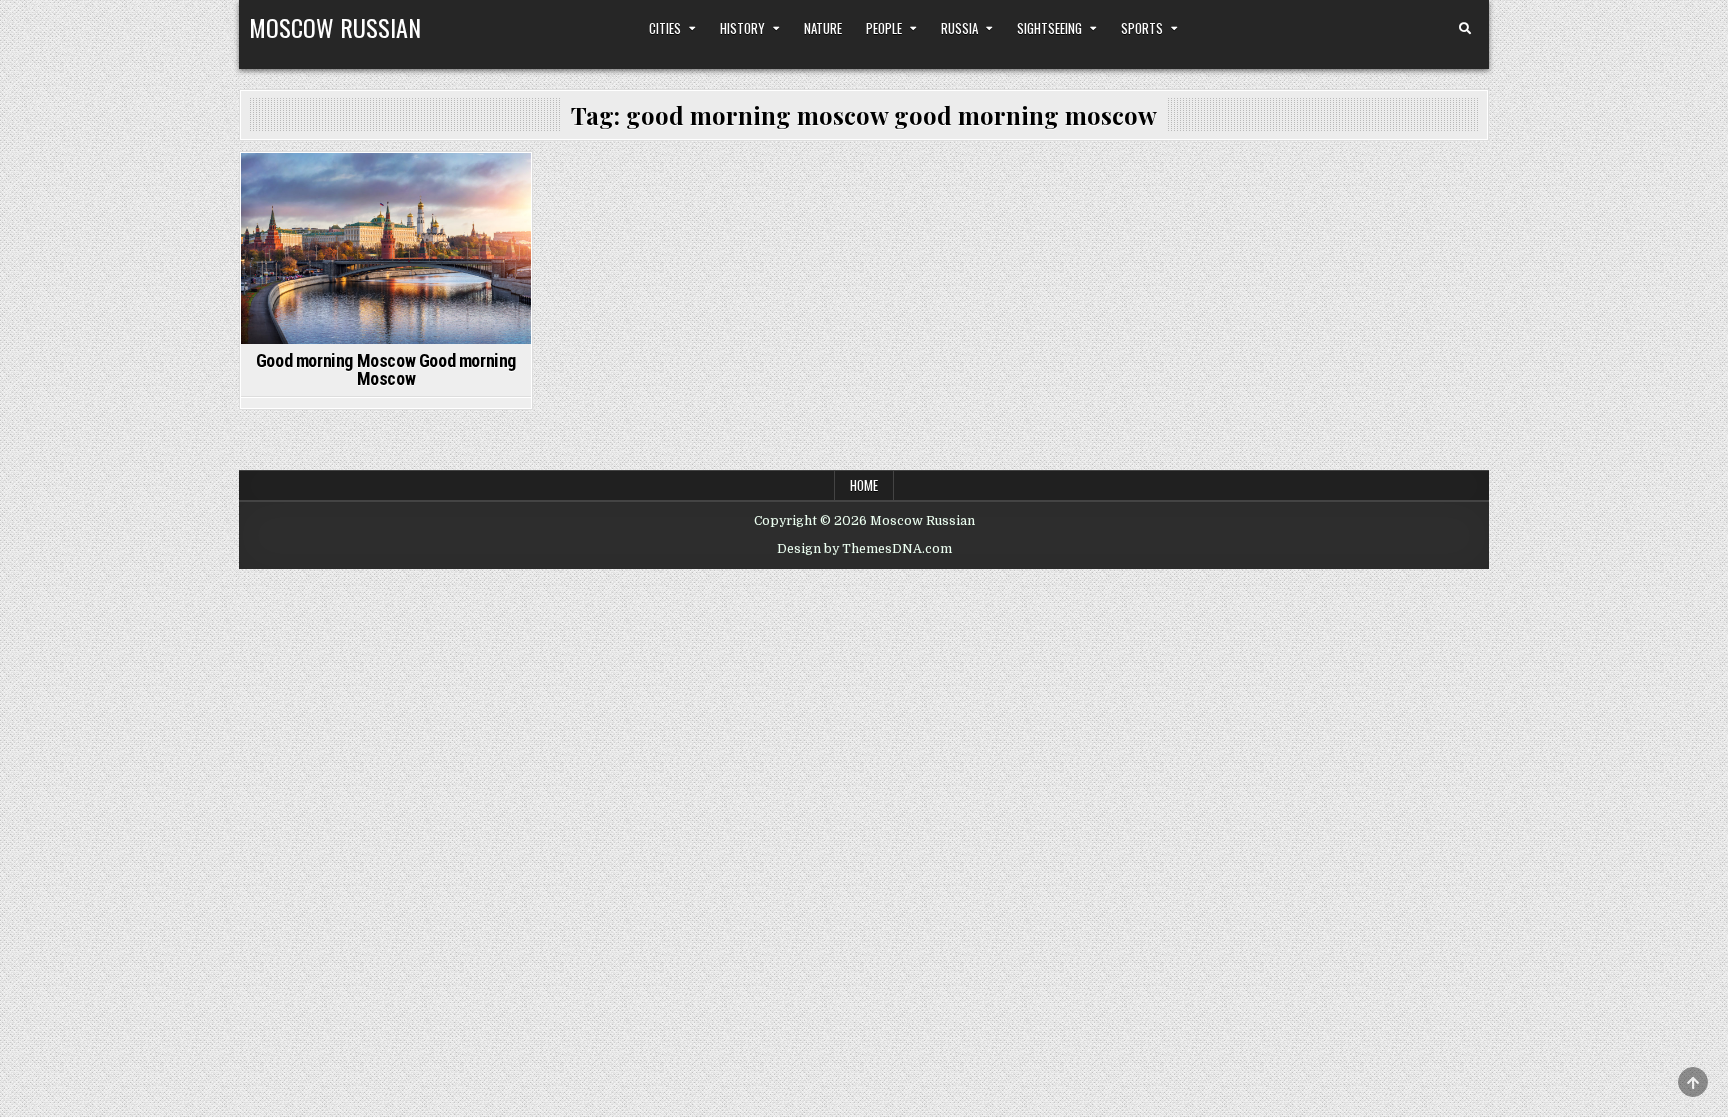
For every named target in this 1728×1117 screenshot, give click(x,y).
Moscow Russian (335, 27)
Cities (665, 28)
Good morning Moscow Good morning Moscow (386, 369)
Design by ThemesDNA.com (864, 549)
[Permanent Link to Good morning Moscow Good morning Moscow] (386, 248)
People (884, 28)
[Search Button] (1465, 29)
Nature (823, 28)
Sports (1142, 28)
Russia (959, 28)
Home (864, 485)
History (742, 28)
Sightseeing (1049, 28)
